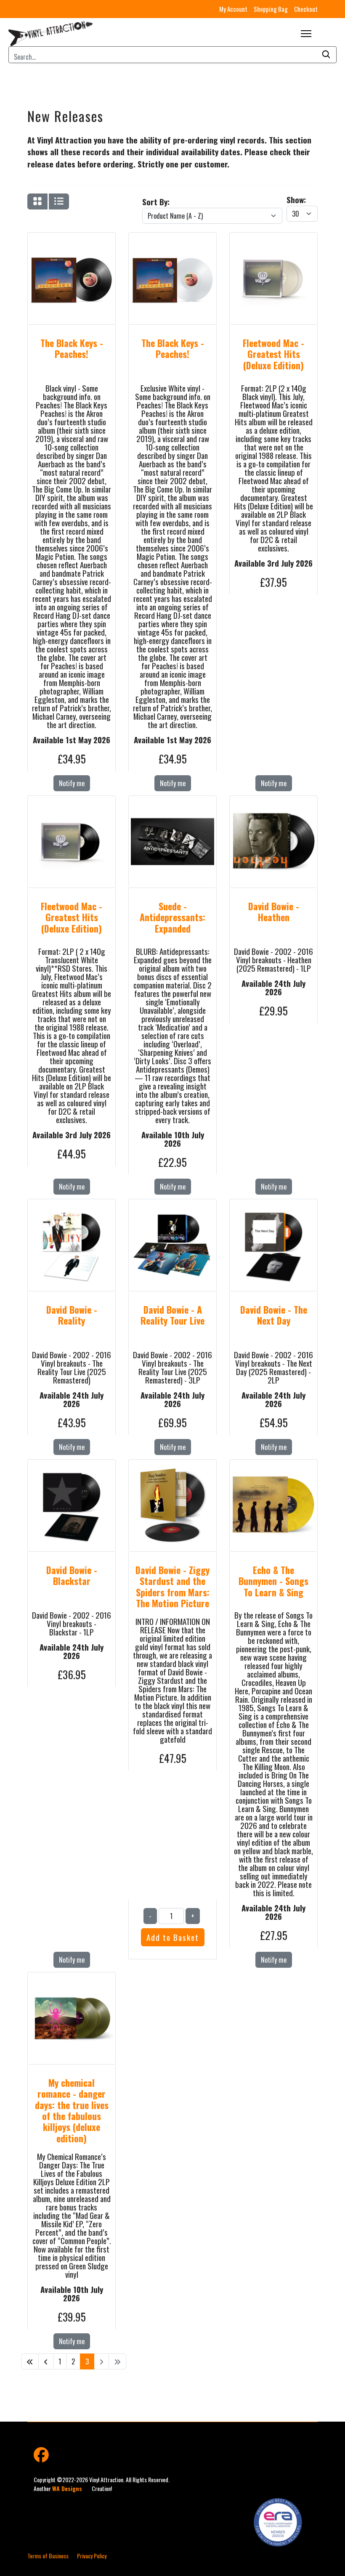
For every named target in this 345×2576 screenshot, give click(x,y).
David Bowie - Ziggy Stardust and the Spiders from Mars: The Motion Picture (172, 1586)
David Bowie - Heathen (274, 912)
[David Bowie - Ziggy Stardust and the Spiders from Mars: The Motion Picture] (172, 1470)
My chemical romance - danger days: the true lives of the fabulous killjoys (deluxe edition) (72, 2110)
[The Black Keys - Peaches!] (72, 243)
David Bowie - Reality (72, 1315)
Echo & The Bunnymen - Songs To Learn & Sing (273, 1581)
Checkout (306, 9)
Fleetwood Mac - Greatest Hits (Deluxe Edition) (273, 354)
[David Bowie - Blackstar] (72, 1470)
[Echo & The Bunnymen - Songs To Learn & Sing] (273, 1470)
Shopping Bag (271, 9)
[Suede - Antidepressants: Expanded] (172, 806)
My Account (233, 9)
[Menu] (306, 34)
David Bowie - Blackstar (72, 1575)
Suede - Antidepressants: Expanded (172, 917)
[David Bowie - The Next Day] (273, 1209)
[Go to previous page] (46, 2361)
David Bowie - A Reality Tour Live (172, 1315)
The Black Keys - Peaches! (72, 348)
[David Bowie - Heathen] (273, 806)
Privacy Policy (92, 2556)
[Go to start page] (30, 2361)
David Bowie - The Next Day (274, 1315)
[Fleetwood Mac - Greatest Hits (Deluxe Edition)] (273, 243)
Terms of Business (48, 2556)
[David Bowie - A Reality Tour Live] (172, 1209)
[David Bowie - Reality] (72, 1209)
